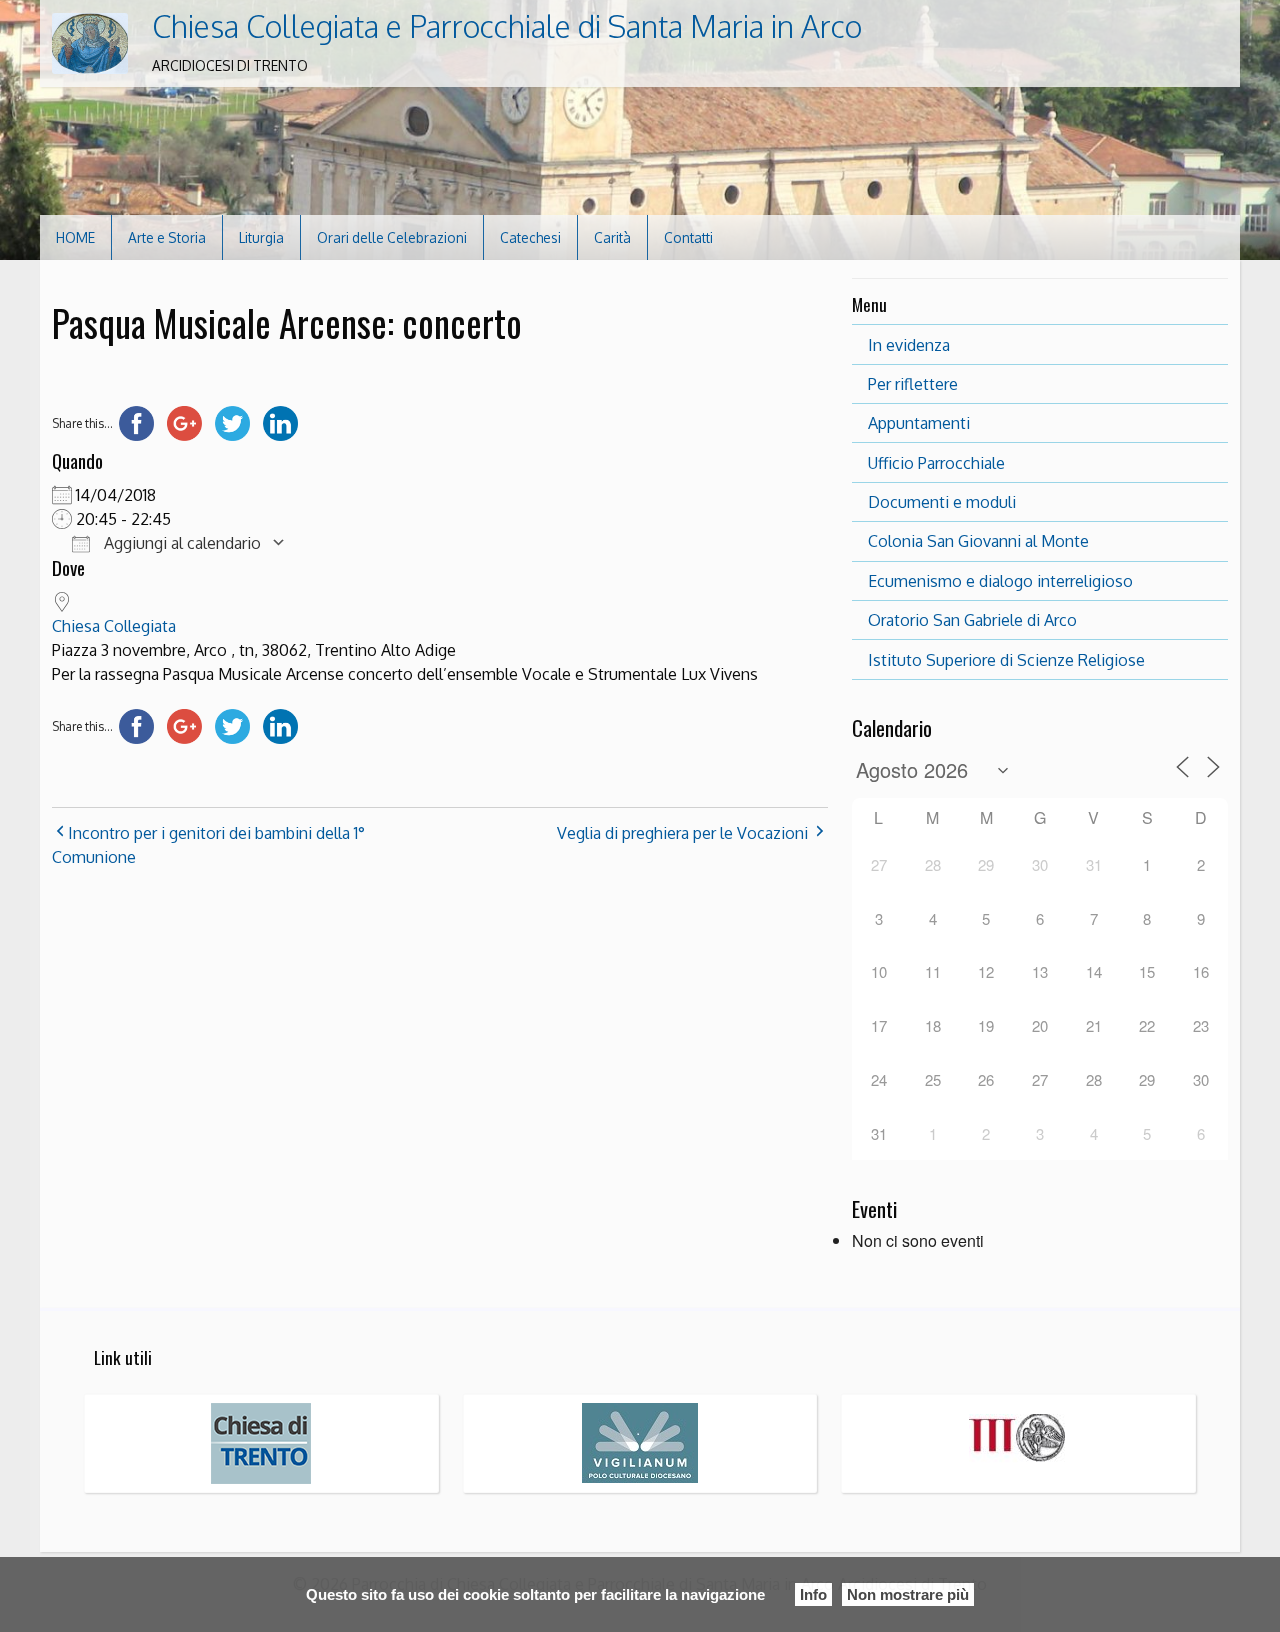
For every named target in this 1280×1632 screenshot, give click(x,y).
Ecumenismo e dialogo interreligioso (1000, 581)
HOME (75, 237)
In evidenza (909, 345)
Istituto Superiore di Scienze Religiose (1006, 660)
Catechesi (530, 237)
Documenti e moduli (942, 502)
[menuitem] (76, 237)
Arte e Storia (167, 237)
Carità (612, 237)
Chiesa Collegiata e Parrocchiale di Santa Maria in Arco (507, 26)
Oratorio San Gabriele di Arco (972, 620)
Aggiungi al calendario (180, 543)
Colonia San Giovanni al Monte (978, 541)
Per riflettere (913, 384)
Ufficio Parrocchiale (936, 463)
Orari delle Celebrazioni (392, 237)
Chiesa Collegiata (114, 626)
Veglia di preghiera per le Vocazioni (682, 833)
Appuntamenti (919, 423)
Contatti (688, 237)
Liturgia (261, 237)
